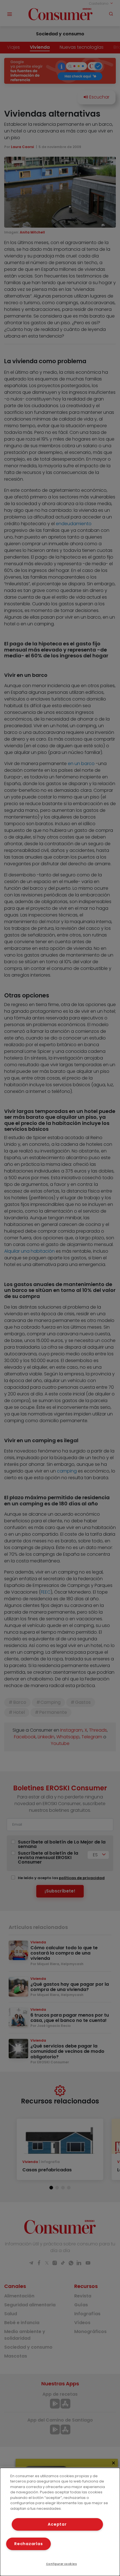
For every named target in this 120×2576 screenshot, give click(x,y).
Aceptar (57, 2524)
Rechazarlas (28, 2544)
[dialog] (60, 2522)
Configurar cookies (62, 2564)
